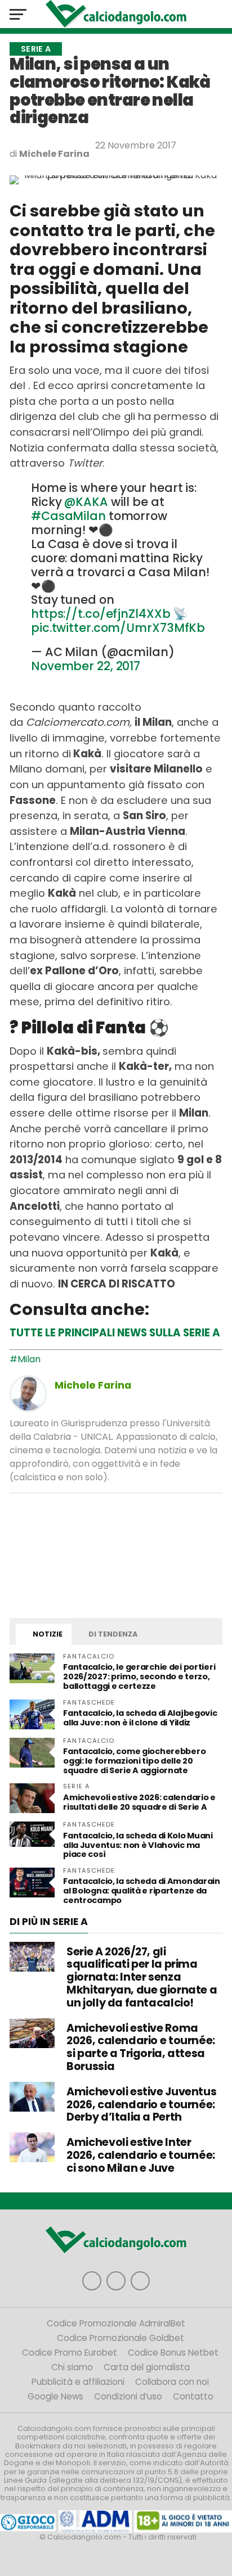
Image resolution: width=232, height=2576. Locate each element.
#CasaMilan (68, 516)
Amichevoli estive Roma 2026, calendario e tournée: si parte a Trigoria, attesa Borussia (141, 2047)
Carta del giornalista (147, 2367)
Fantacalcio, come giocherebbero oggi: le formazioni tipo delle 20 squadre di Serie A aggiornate (134, 1761)
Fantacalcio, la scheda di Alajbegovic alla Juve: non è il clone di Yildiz (140, 1718)
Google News (55, 2396)
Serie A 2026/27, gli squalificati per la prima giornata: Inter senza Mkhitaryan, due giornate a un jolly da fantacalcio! (142, 1977)
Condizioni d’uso (128, 2396)
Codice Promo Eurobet (70, 2353)
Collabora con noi (172, 2382)
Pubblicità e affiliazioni (78, 2382)
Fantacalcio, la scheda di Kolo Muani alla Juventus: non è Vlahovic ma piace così (138, 1845)
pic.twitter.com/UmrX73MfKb (118, 628)
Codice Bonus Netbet (173, 2353)
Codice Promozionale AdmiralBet (116, 2323)
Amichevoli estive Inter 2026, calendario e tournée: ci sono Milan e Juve (141, 2155)
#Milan (25, 1359)
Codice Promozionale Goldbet (121, 2338)
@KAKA (86, 502)
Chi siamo (72, 2367)
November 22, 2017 (86, 666)
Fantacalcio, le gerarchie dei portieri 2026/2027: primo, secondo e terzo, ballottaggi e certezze (139, 1676)
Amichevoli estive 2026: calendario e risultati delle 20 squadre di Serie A (139, 1802)
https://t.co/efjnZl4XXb (101, 614)
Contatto (193, 2396)
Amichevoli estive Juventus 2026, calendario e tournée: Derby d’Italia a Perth (141, 2105)
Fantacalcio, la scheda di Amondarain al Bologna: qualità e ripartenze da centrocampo (142, 1891)
